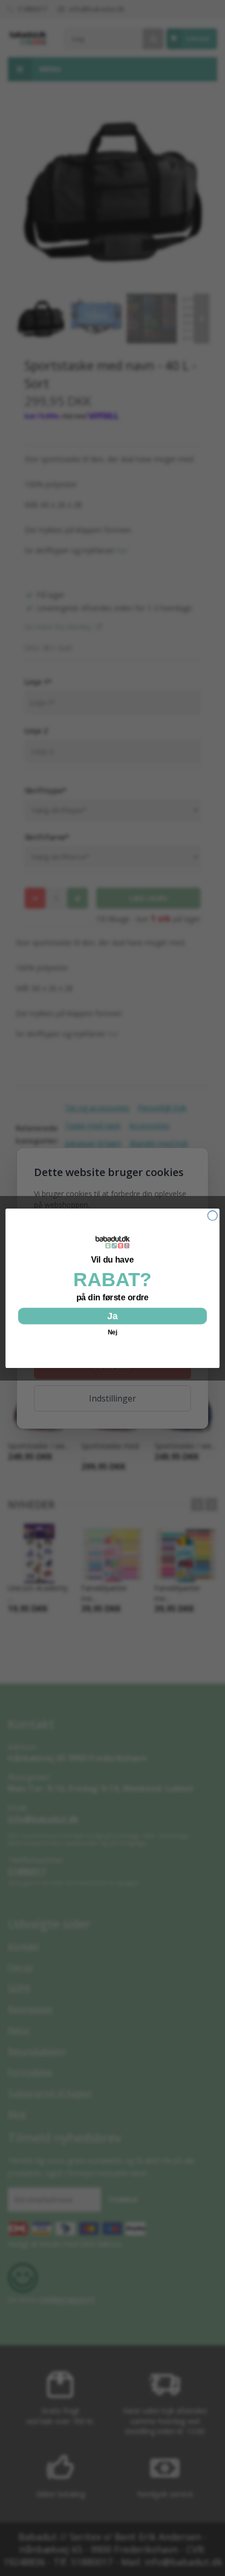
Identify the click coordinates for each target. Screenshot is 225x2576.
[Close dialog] (212, 1215)
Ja (113, 1316)
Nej (113, 1332)
